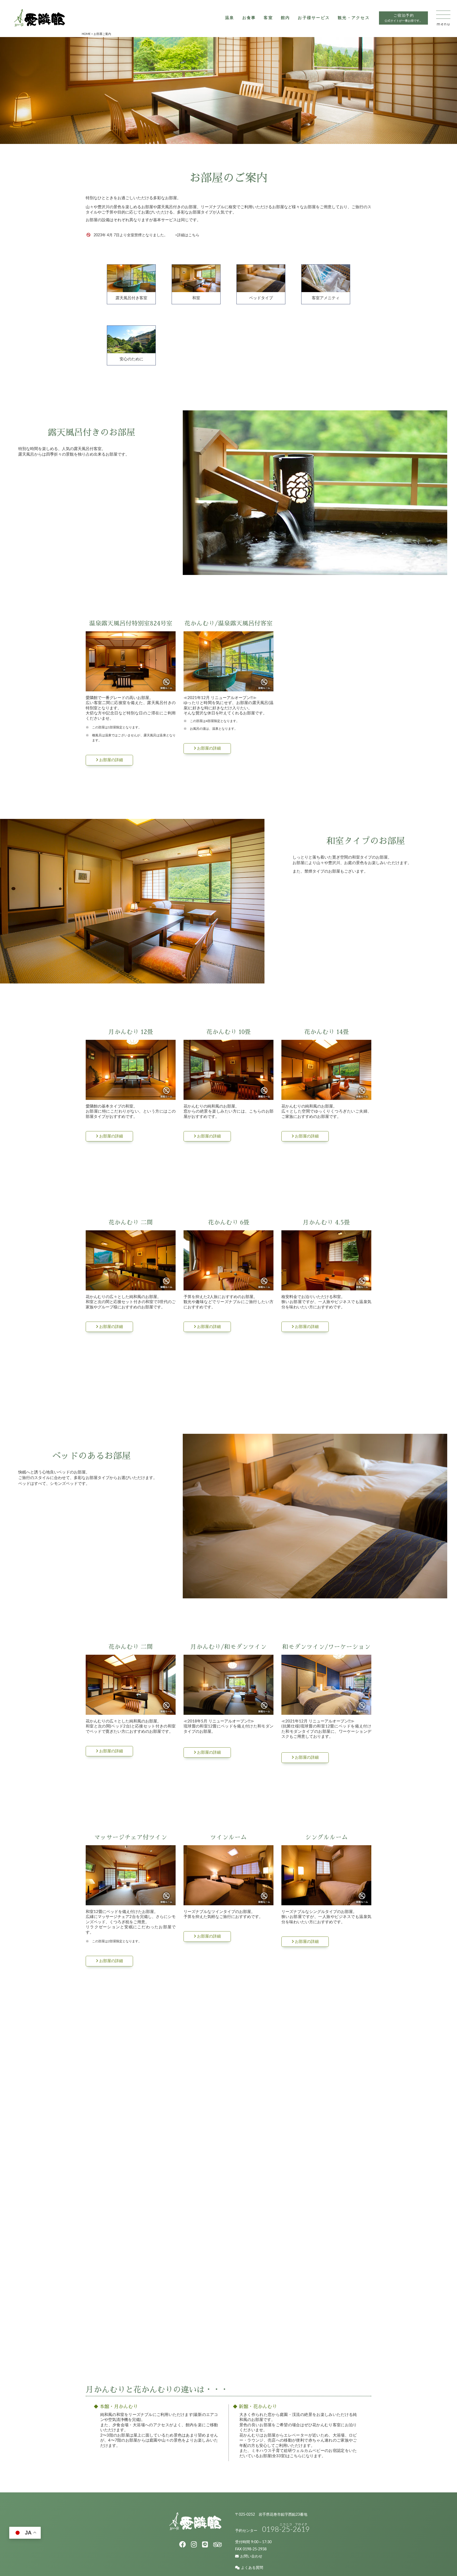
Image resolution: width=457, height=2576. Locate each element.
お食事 (249, 18)
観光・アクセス (354, 18)
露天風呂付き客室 (131, 298)
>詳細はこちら (187, 235)
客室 (268, 18)
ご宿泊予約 (403, 18)
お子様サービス (314, 18)
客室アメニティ (326, 298)
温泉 (230, 18)
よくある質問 (252, 2568)
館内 (285, 18)
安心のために (131, 359)
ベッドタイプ (261, 298)
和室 (196, 298)
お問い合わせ (251, 2556)
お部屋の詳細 (111, 760)
